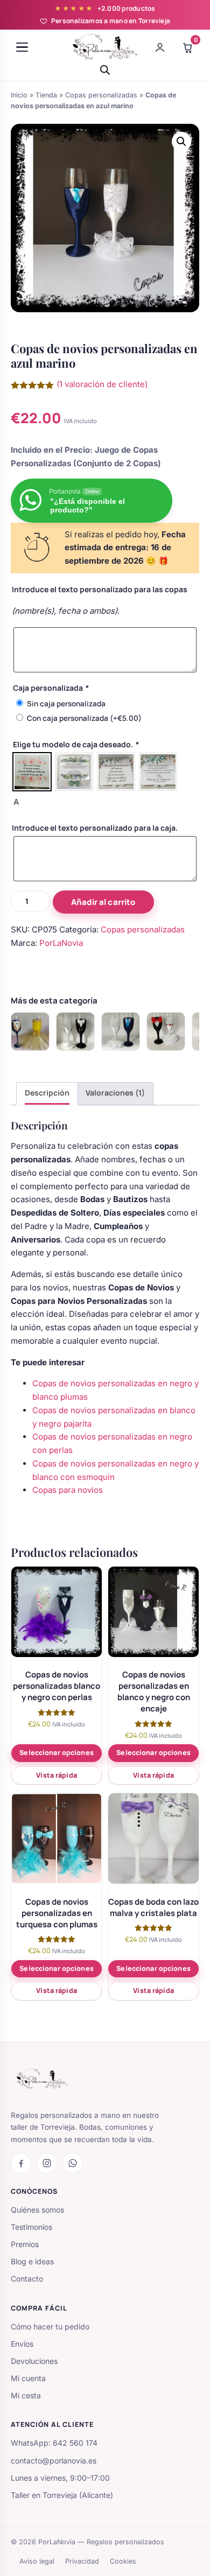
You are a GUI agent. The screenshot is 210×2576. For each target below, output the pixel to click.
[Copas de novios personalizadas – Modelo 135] (166, 1031)
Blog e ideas (32, 2261)
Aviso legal (37, 2561)
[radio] (32, 772)
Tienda (46, 95)
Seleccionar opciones (57, 1753)
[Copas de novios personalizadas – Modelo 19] (75, 1031)
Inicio (19, 95)
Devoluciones (34, 2361)
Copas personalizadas (101, 95)
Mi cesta (26, 2395)
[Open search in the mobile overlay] (105, 70)
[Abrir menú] (22, 47)
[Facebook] (21, 2163)
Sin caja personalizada (66, 704)
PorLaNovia (61, 943)
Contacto (27, 2279)
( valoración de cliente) (102, 384)
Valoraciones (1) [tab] (115, 1093)
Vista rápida (57, 1775)
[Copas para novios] (30, 1031)
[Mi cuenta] (160, 47)
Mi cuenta (28, 2378)
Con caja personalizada (84, 718)
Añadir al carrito (103, 902)
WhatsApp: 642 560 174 (54, 2443)
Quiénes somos (37, 2210)
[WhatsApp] (73, 2163)
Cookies (123, 2561)
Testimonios (31, 2227)
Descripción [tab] (47, 1093)
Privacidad (82, 2561)
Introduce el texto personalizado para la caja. (95, 828)
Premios (25, 2244)
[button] (181, 142)
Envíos (22, 2344)
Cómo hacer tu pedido (50, 2326)
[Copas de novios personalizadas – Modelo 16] (121, 1031)
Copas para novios (68, 1490)
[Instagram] (47, 2163)
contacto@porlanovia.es (54, 2461)
